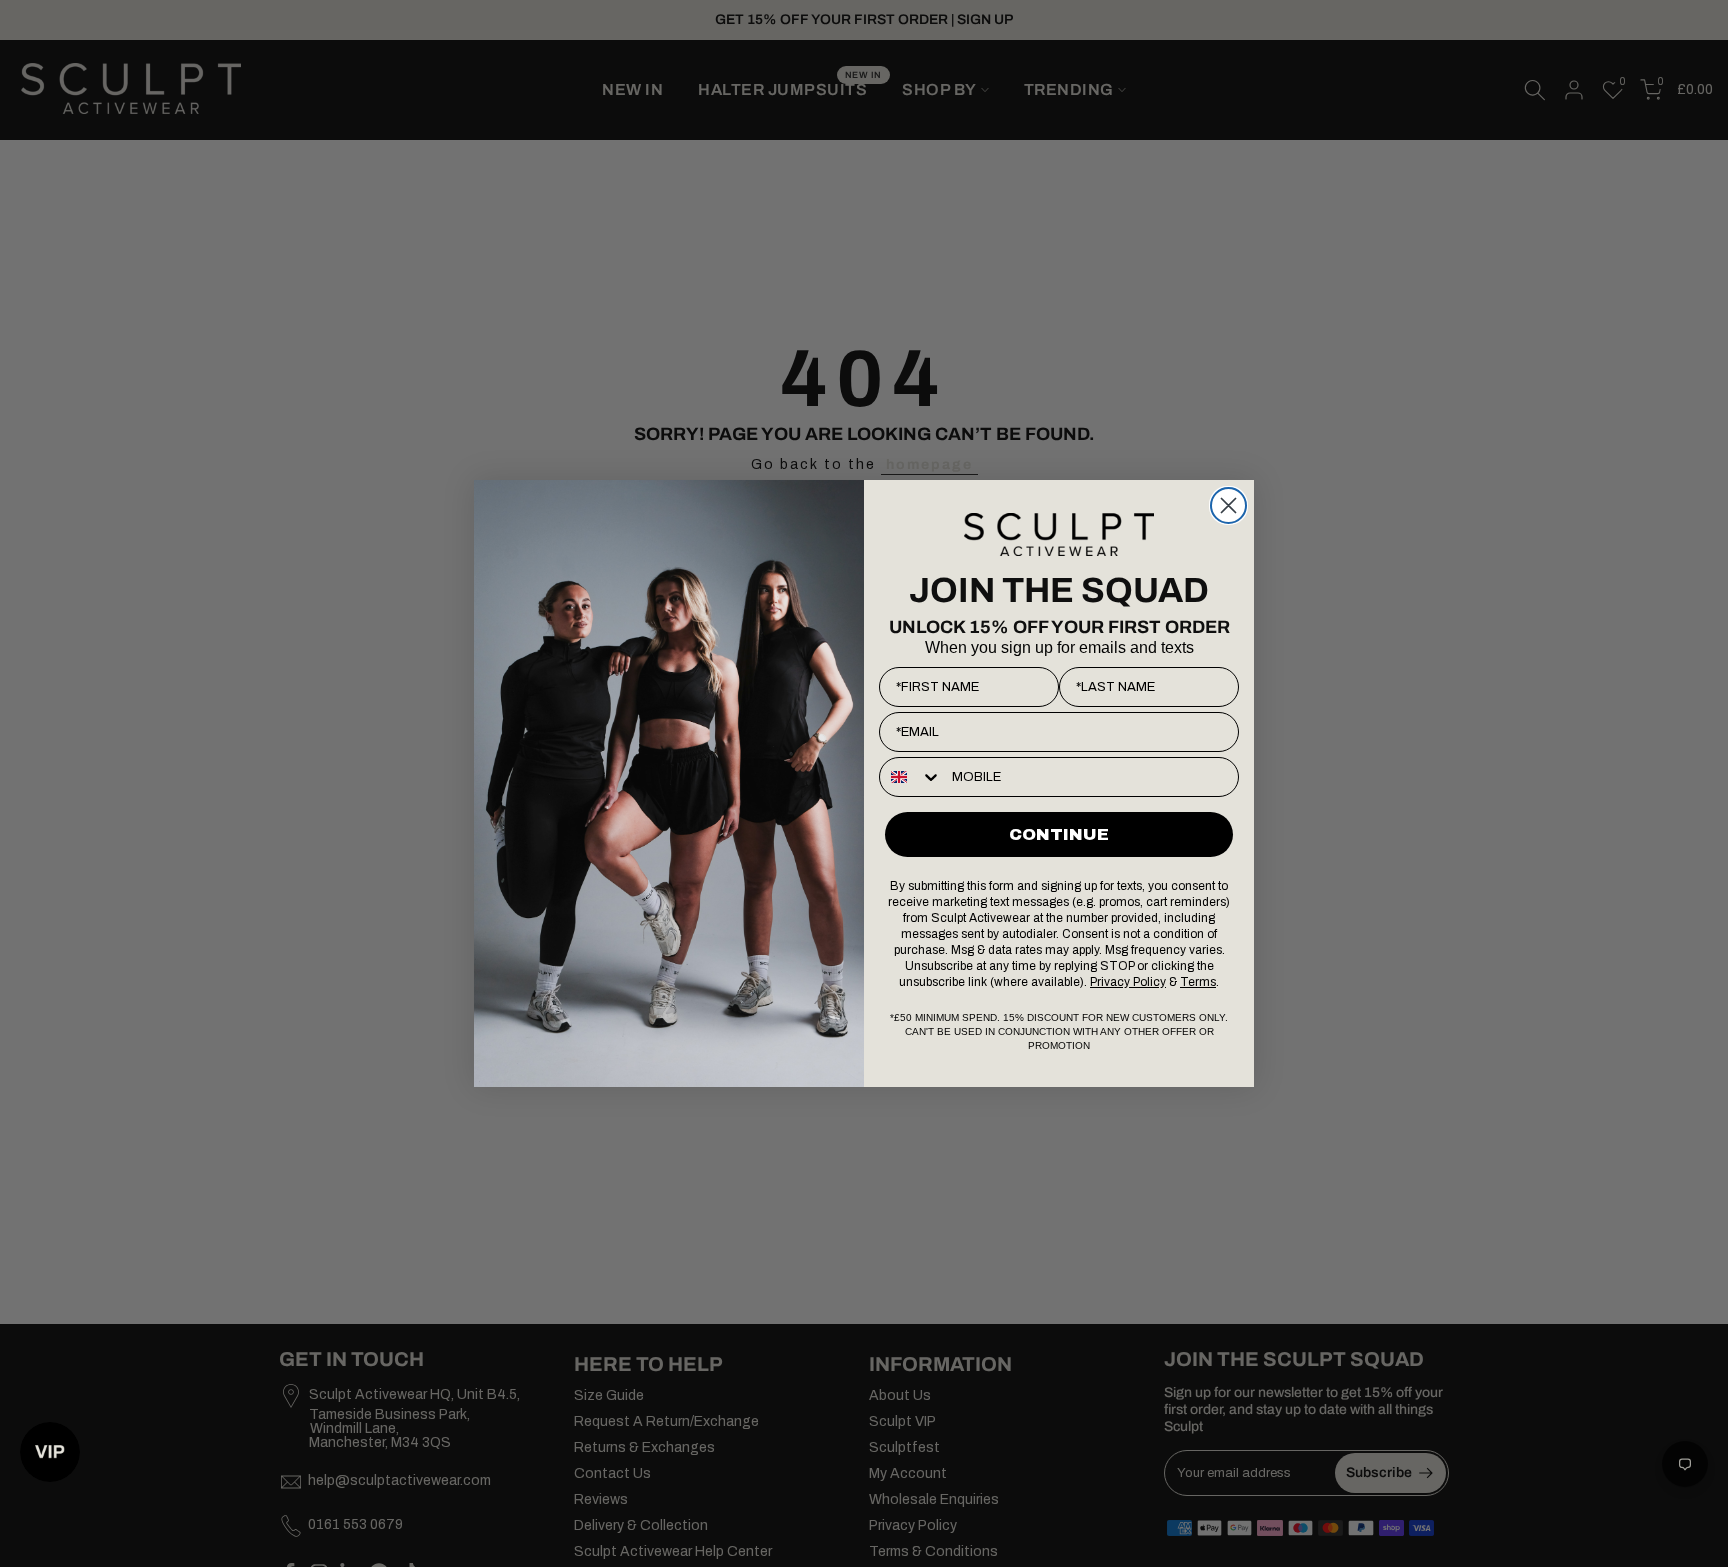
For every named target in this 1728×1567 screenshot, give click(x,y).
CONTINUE (1059, 834)
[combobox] (911, 777)
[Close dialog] (1228, 505)
